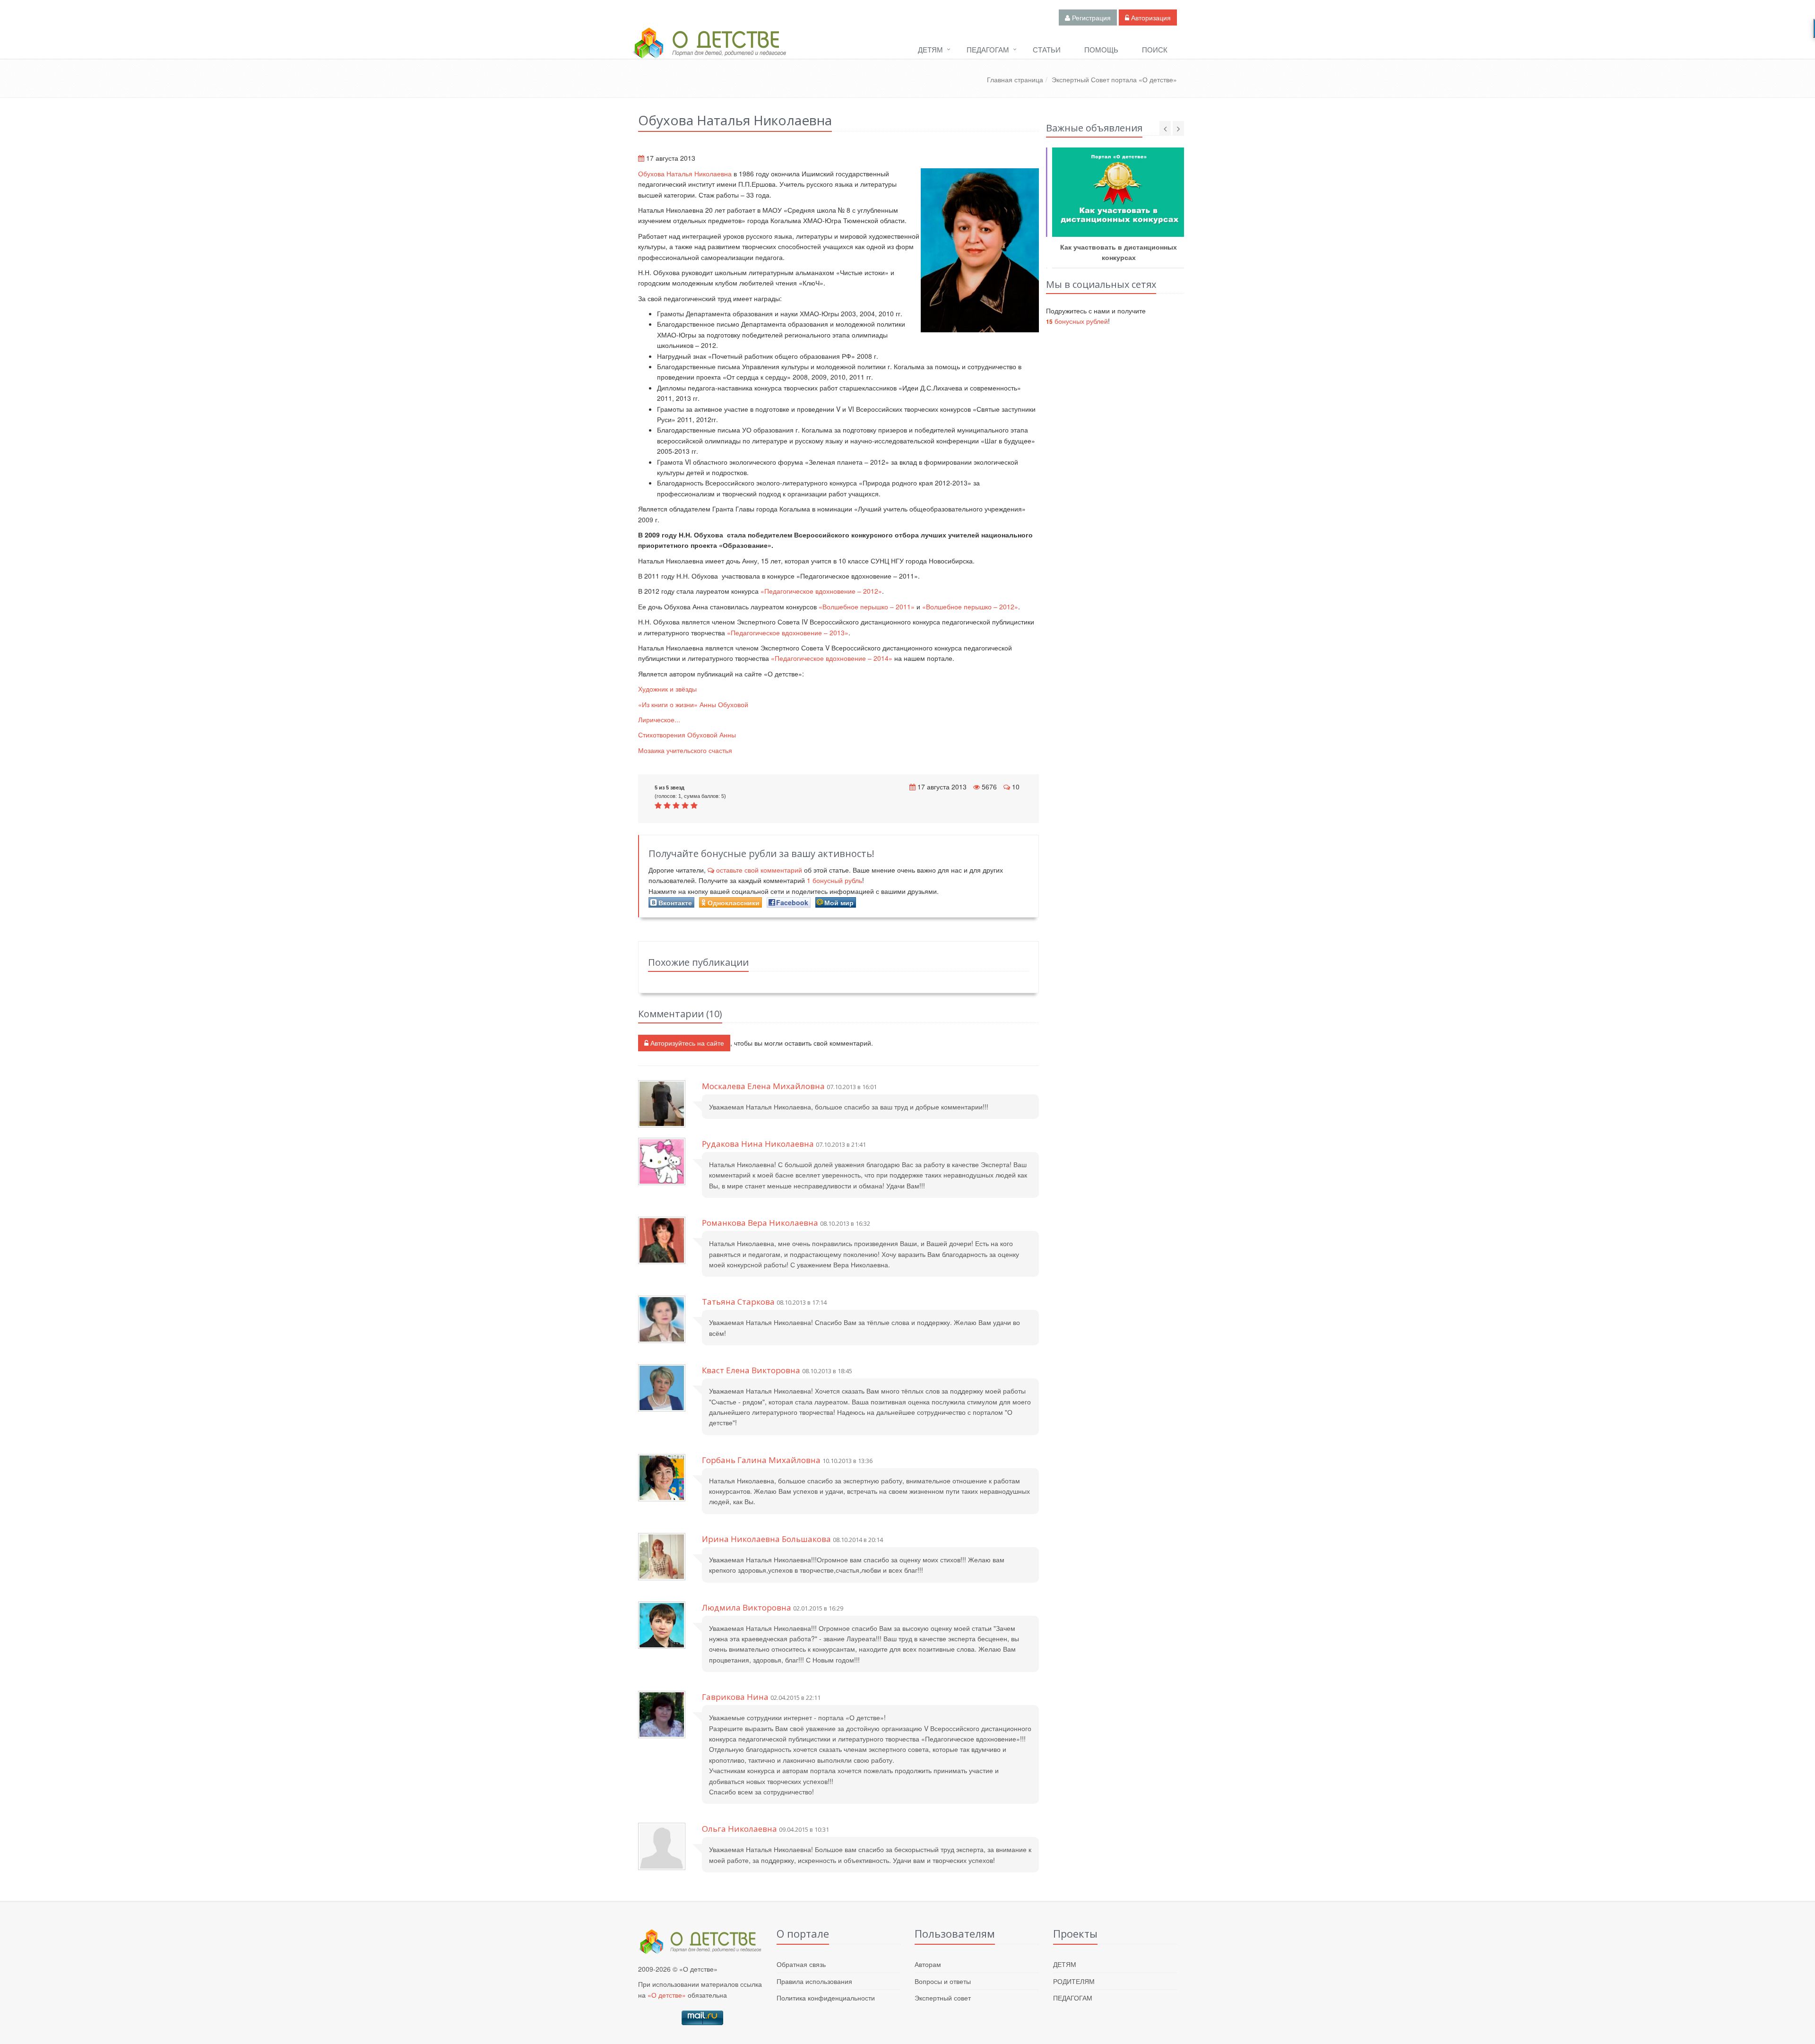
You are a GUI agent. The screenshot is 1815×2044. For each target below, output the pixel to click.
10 (1016, 787)
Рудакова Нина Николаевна (758, 1144)
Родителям (1074, 1981)
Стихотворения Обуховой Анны (687, 735)
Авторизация (1150, 17)
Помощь (1101, 49)
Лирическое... (659, 719)
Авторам (928, 1964)
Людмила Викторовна (747, 1607)
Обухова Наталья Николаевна (685, 173)
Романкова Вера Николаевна (760, 1223)
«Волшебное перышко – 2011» (867, 606)
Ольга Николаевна (739, 1829)
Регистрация (1090, 17)
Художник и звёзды (667, 689)
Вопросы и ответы (943, 1981)
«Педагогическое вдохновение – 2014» (832, 658)
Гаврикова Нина (735, 1697)
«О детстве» (667, 1995)
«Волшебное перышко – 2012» (970, 606)
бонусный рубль (834, 880)
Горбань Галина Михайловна (761, 1460)
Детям (930, 49)
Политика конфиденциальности (826, 1998)
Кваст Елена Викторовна (751, 1370)
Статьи (1047, 49)
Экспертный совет (943, 1998)
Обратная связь (801, 1964)
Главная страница (1015, 79)
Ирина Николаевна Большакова (766, 1539)
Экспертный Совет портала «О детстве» (1114, 79)
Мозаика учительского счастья (685, 750)
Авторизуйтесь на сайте (686, 1043)
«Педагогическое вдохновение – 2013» (788, 632)
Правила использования (814, 1981)
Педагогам (988, 49)
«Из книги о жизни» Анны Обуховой (693, 704)
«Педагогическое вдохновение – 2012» (821, 591)
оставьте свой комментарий (759, 870)
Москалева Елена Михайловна (763, 1086)
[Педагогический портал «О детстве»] (709, 52)
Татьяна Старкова (738, 1302)
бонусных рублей (1077, 321)
